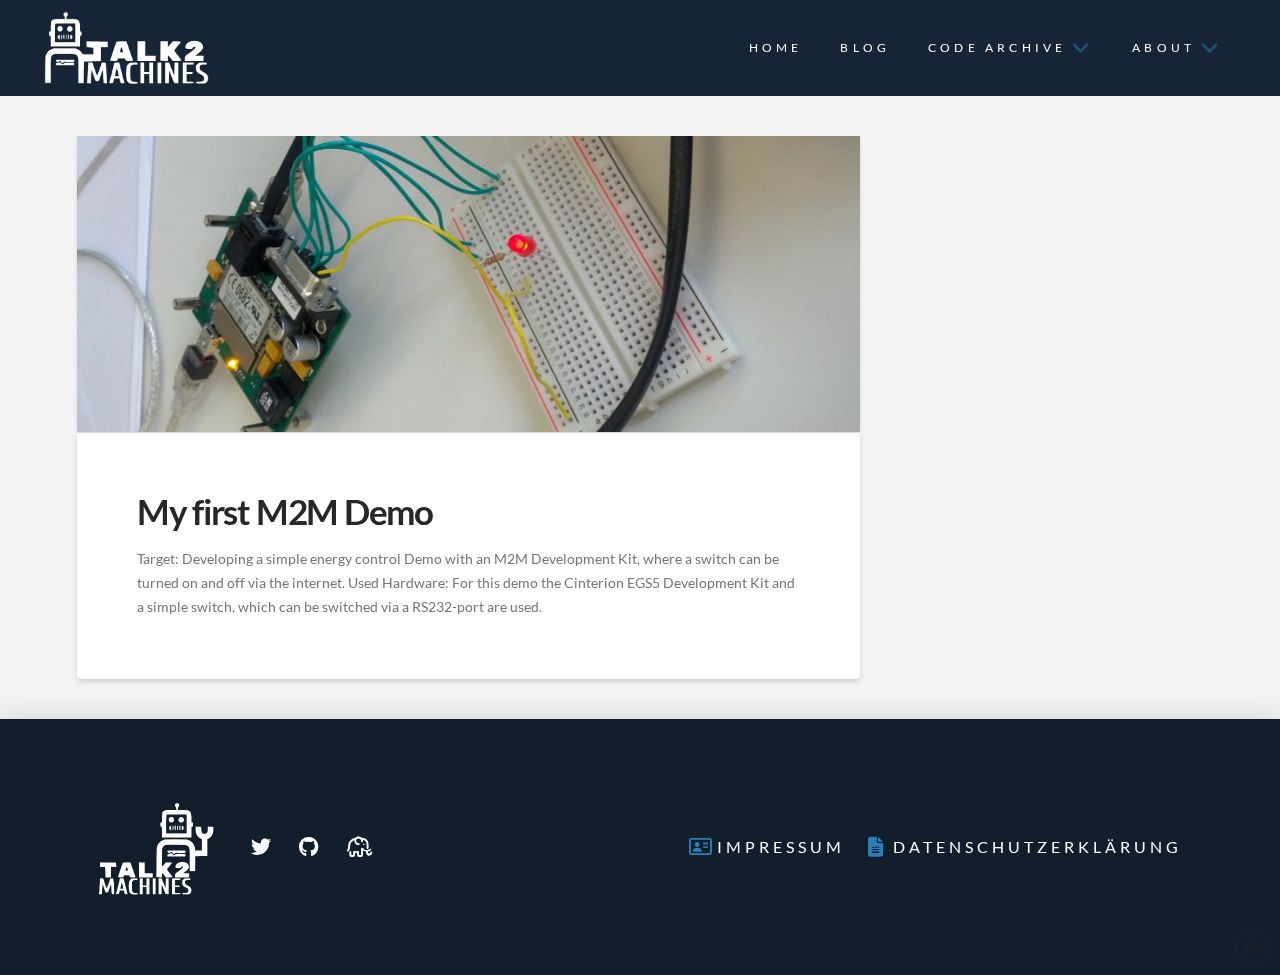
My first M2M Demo (285, 511)
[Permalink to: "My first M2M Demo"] (468, 284)
